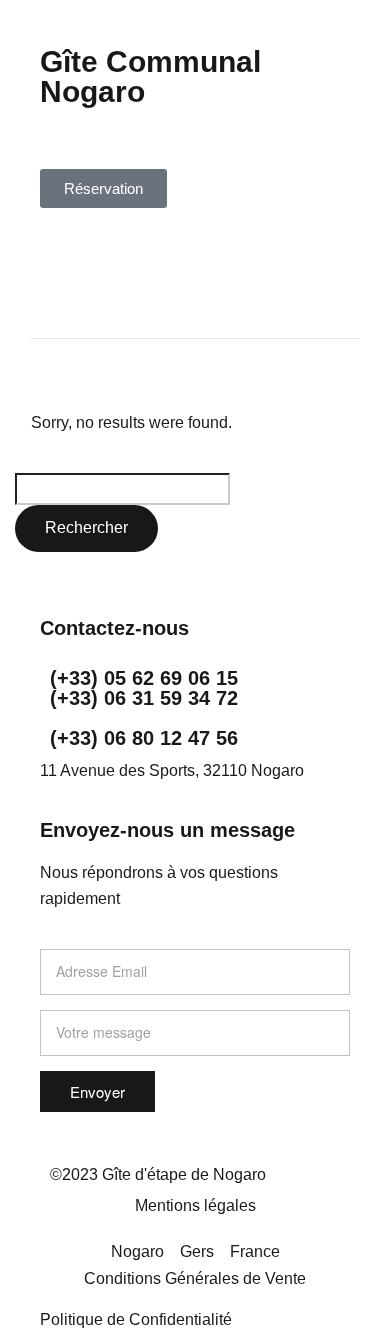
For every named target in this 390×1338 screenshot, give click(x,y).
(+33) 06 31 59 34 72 (144, 698)
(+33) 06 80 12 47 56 (144, 738)
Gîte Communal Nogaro (150, 76)
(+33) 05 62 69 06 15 (144, 678)
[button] (195, 28)
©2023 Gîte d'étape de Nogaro (158, 1174)
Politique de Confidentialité (136, 1319)
